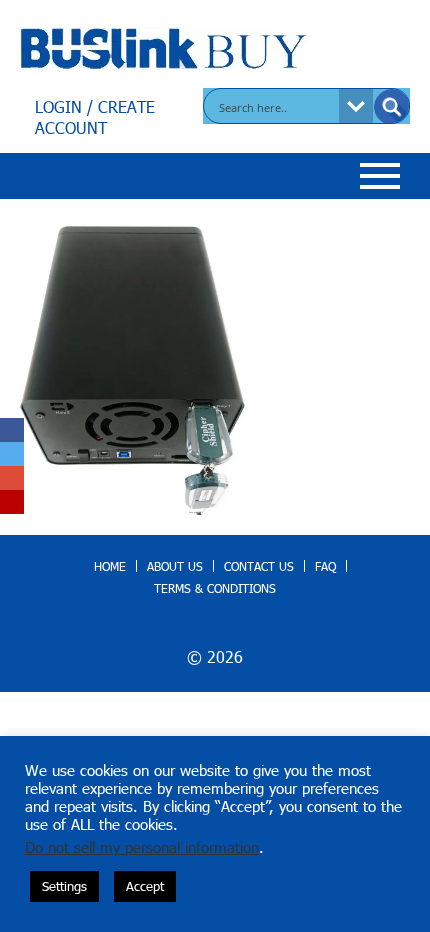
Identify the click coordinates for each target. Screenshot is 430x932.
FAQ (325, 566)
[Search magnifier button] (392, 107)
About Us (175, 566)
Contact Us (259, 566)
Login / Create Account (95, 117)
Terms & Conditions (215, 588)
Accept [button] (145, 886)
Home (110, 566)
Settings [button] (64, 886)
